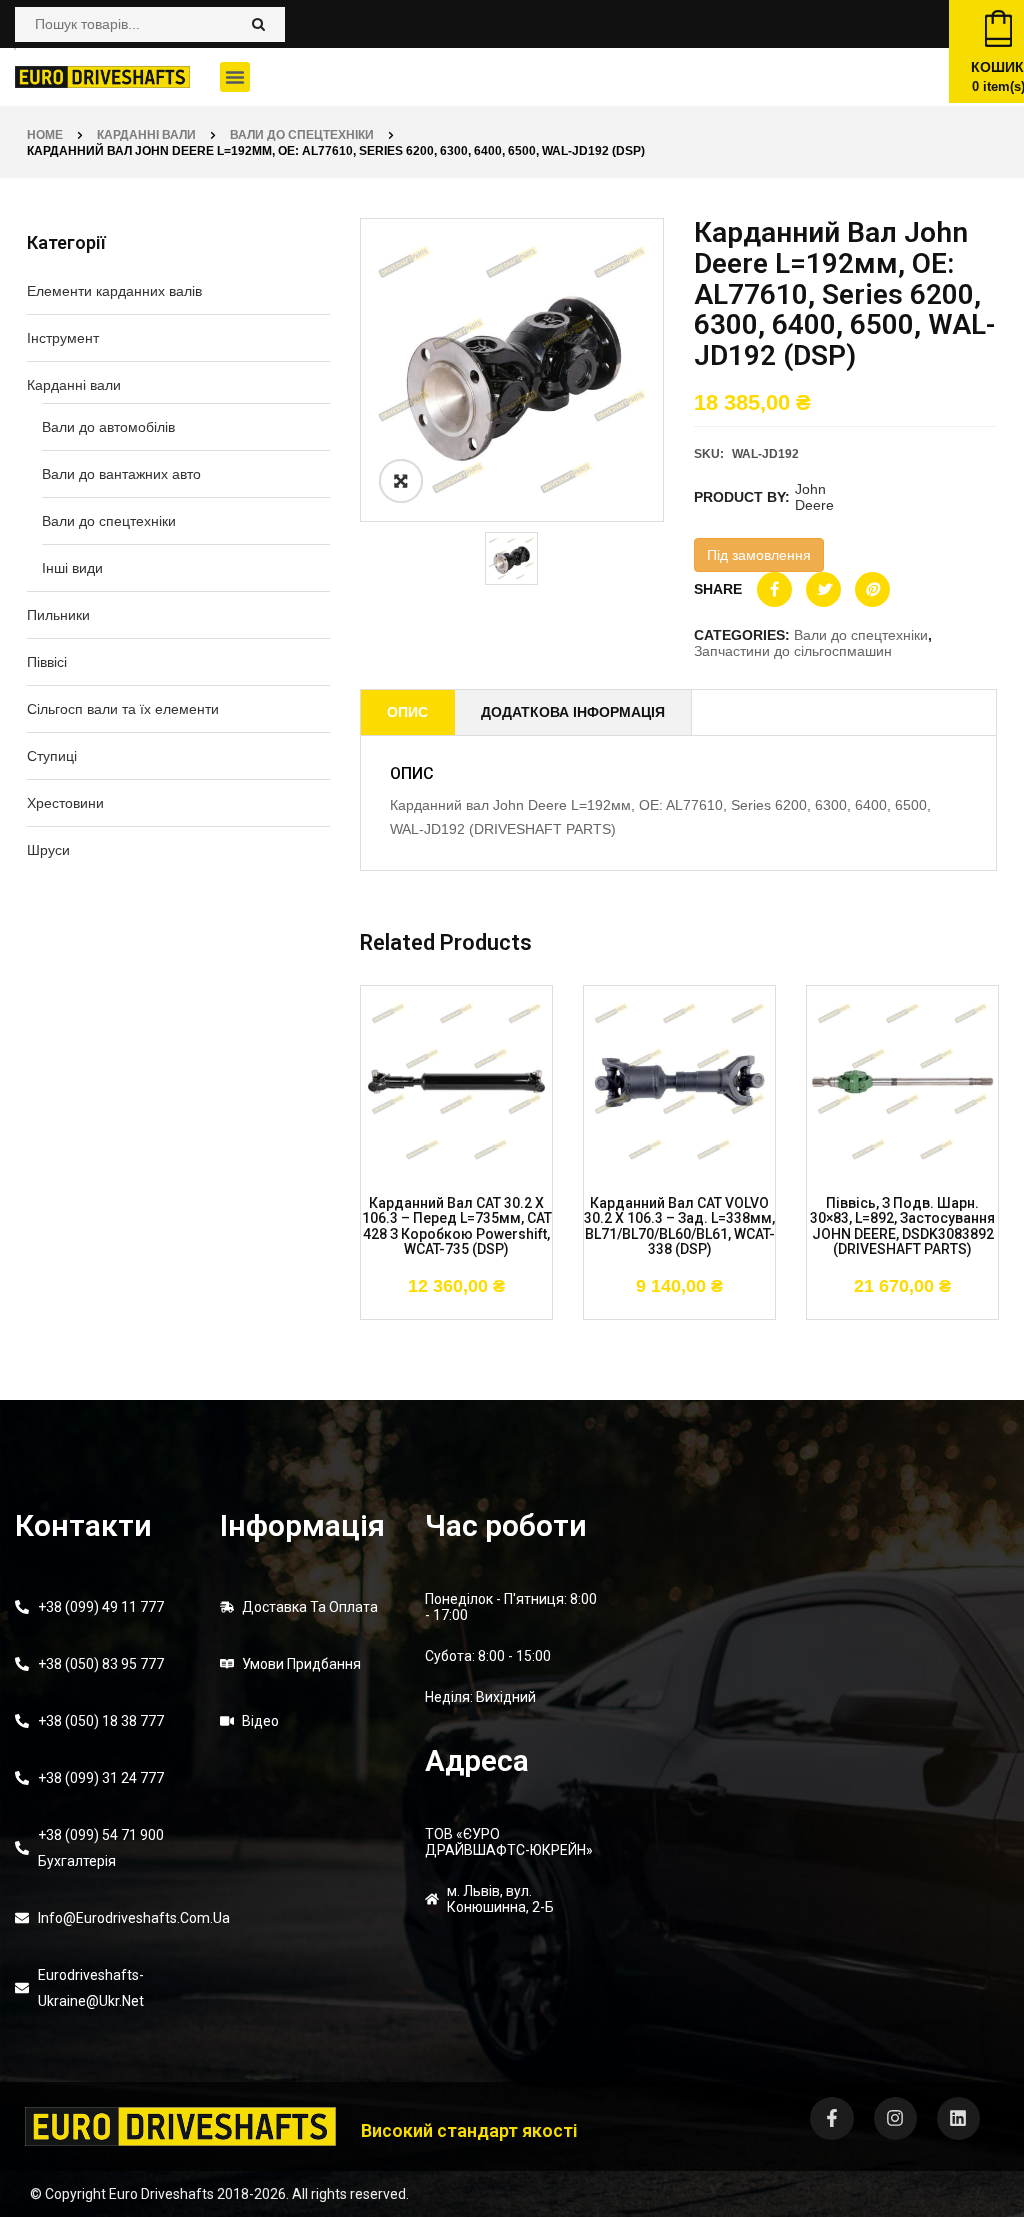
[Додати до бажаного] (457, 1279)
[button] (235, 77)
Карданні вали (146, 135)
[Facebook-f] (831, 2118)
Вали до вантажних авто (121, 474)
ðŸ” (401, 481)
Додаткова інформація (573, 712)
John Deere (814, 497)
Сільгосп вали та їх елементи (123, 709)
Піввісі (47, 662)
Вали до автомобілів (108, 427)
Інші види (72, 568)
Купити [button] (620, 1279)
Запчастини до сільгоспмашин (793, 651)
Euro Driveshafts (161, 2194)
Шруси (48, 850)
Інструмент (63, 338)
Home (45, 135)
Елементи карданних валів (114, 291)
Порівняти (517, 1279)
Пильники (58, 615)
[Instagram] (895, 2118)
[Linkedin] (958, 2118)
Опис (407, 712)
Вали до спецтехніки (302, 135)
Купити (397, 1279)
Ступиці (52, 756)
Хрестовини (65, 803)
